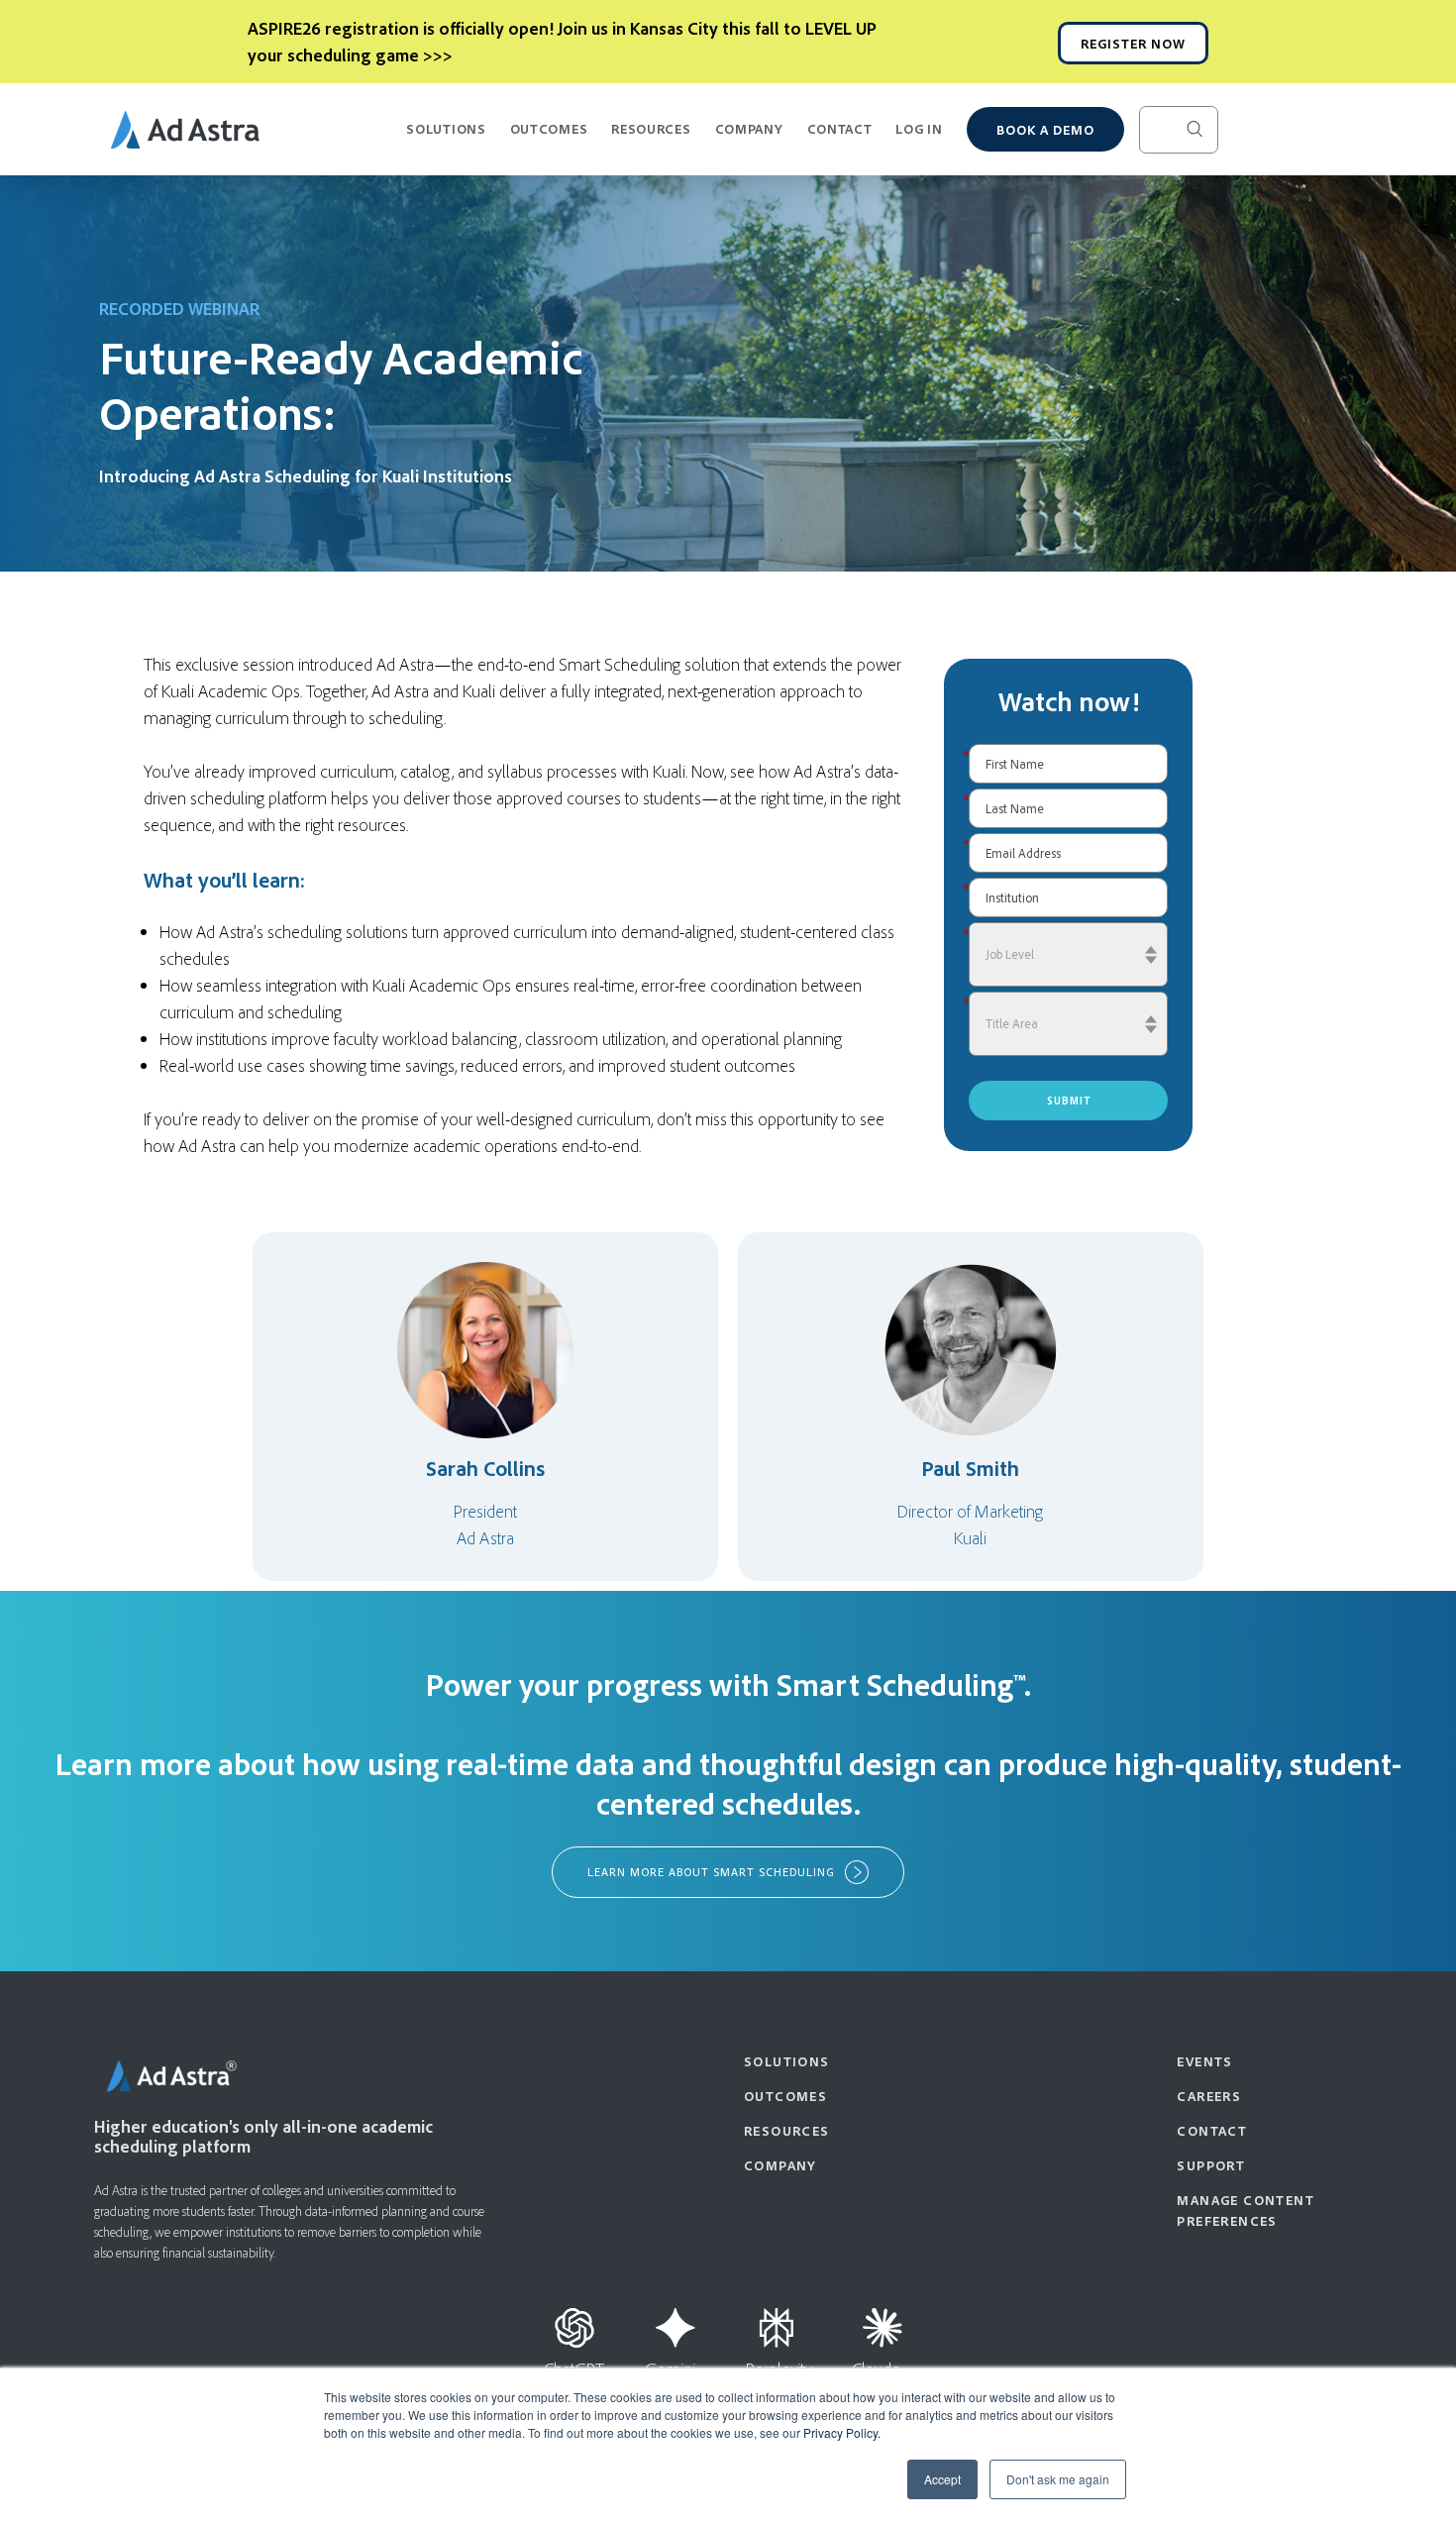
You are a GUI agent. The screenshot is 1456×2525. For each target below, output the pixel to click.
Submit (1069, 1101)
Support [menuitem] (1211, 2165)
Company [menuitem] (780, 2165)
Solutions (446, 128)
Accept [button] (942, 2479)
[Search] (1210, 130)
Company (749, 128)
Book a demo (1045, 129)
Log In (919, 128)
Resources (651, 128)
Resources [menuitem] (787, 2130)
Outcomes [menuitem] (785, 2096)
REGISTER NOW (1133, 43)
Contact (840, 128)
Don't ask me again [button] (1058, 2479)
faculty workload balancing (424, 1038)
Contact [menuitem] (1212, 2130)
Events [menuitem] (1204, 2061)
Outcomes (549, 128)
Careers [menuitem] (1209, 2096)
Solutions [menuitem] (787, 2061)
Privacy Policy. (842, 2432)
